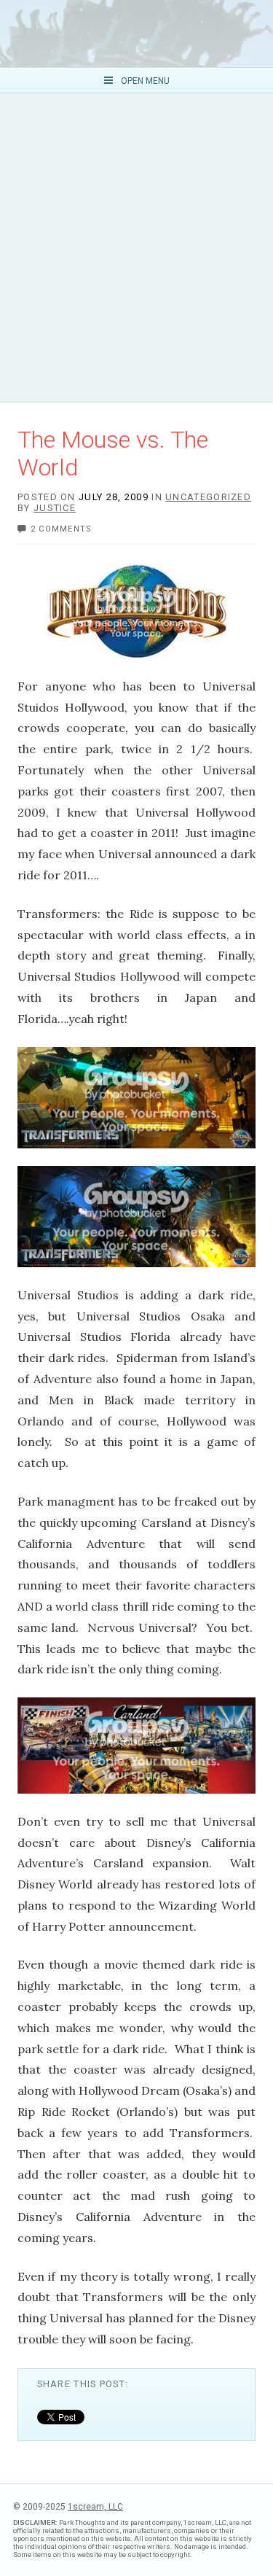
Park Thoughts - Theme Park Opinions (136, 34)
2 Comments (62, 529)
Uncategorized (208, 497)
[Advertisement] (136, 248)
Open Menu (144, 81)
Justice (55, 508)
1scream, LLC (95, 2507)
